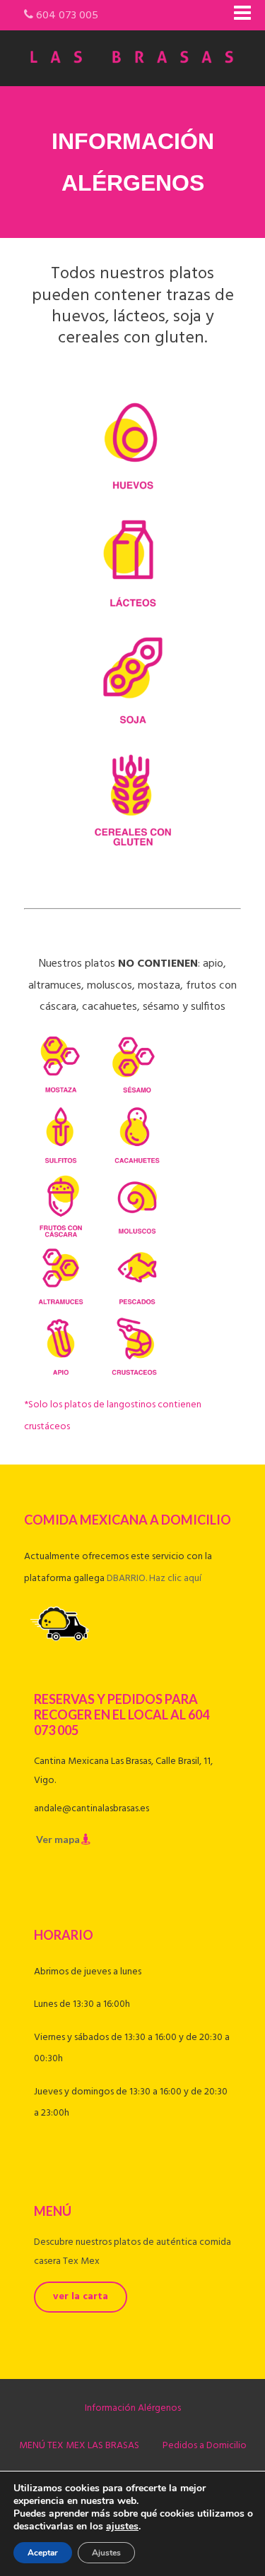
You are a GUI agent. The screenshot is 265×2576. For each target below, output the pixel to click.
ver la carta (81, 2297)
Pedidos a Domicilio (205, 2446)
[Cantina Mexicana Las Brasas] (132, 77)
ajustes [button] (122, 2526)
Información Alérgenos (133, 2408)
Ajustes (106, 2553)
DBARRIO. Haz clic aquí (154, 1579)
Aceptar (43, 2553)
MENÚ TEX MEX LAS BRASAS (79, 2446)
